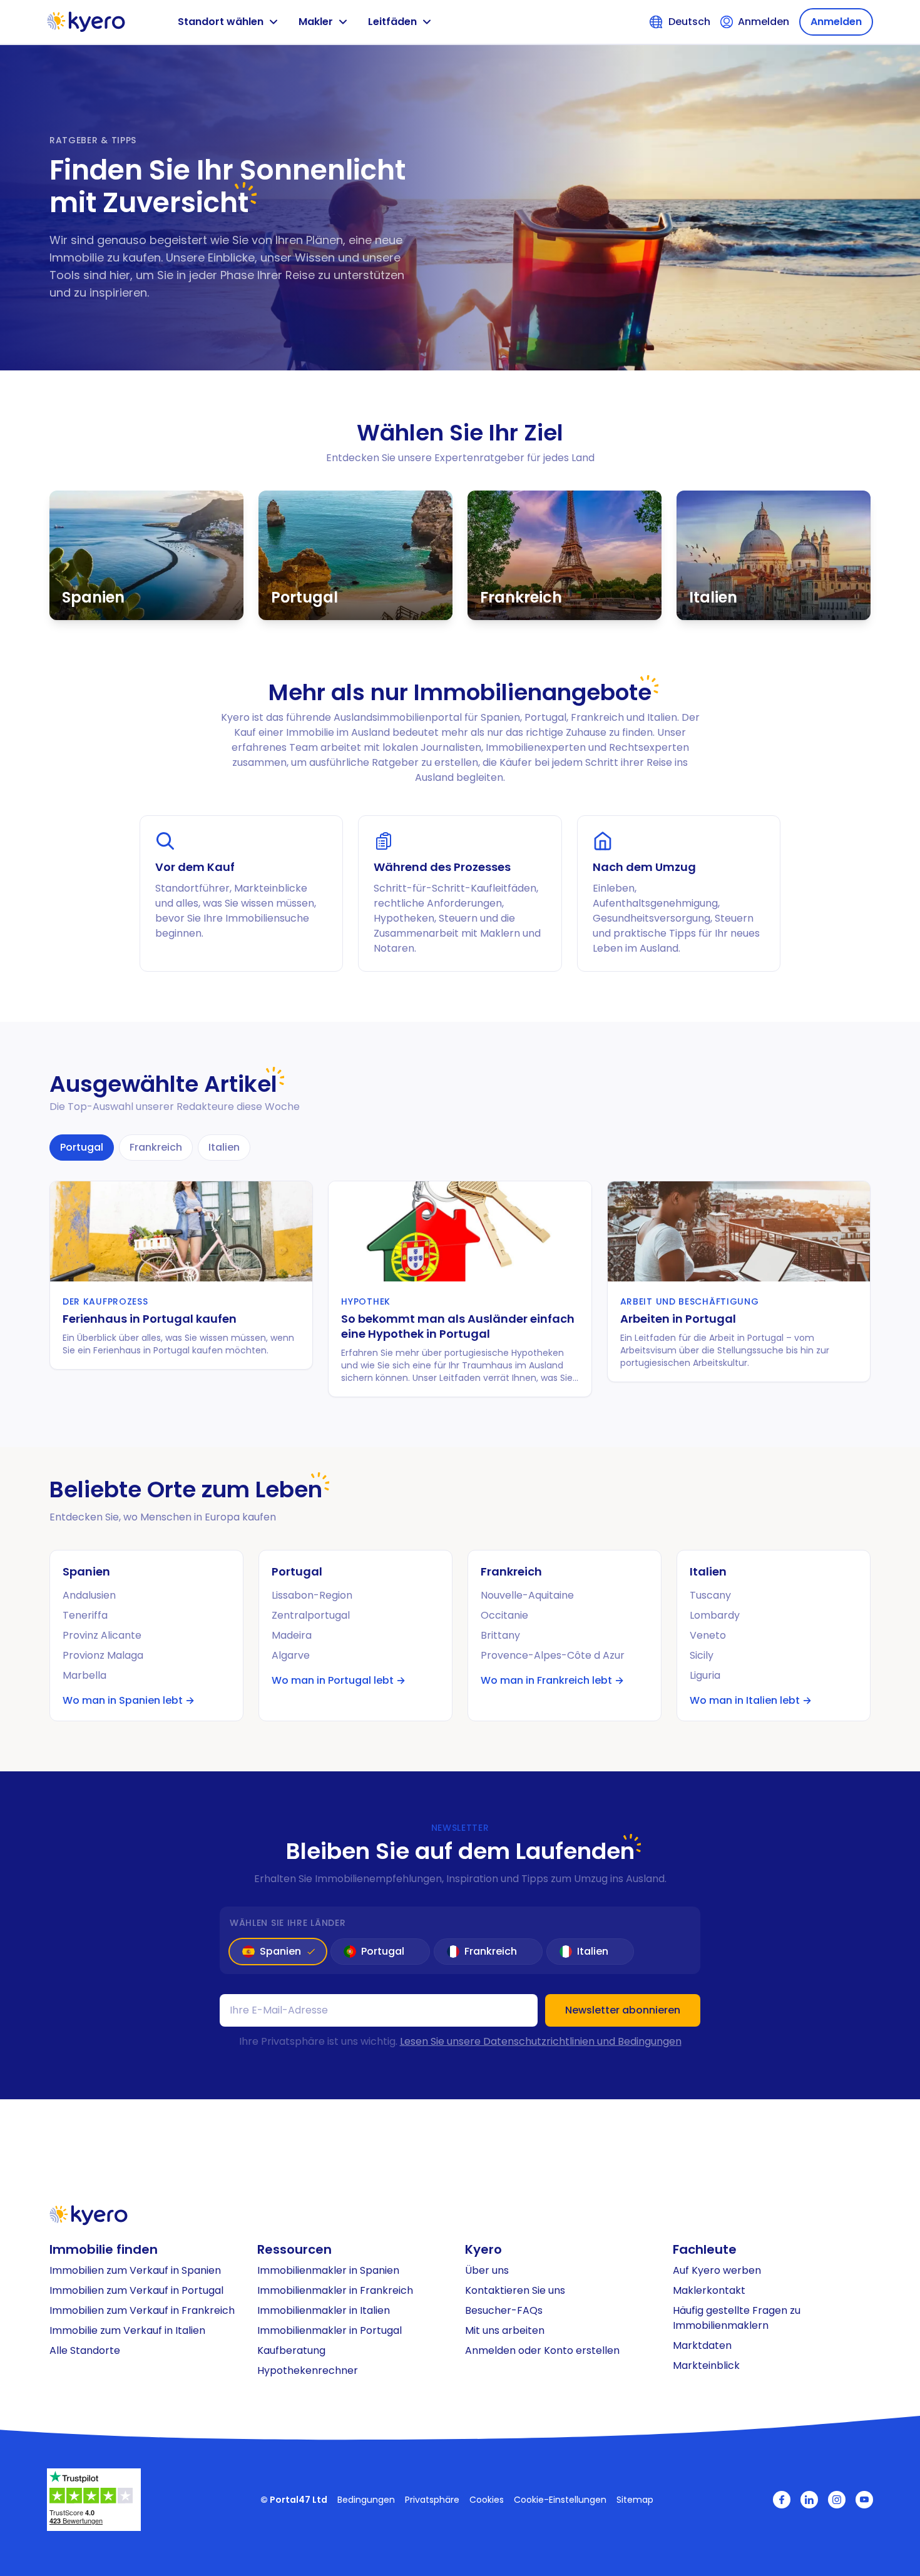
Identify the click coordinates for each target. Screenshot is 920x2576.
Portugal (82, 1147)
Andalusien (89, 1595)
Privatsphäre (432, 2500)
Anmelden (836, 22)
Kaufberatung (291, 2350)
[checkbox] (278, 1952)
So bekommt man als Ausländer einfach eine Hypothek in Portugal (458, 1326)
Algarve (291, 1655)
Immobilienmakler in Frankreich (335, 2290)
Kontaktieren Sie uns (515, 2290)
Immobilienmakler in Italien (324, 2310)
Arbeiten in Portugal (678, 1319)
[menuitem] (148, 2271)
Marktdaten (702, 2345)
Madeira (292, 1635)
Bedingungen (366, 2500)
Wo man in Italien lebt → (751, 1700)
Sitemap (635, 2500)
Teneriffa (85, 1615)
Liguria (705, 1675)
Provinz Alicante (102, 1635)
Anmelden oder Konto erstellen (542, 2350)
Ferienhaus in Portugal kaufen (150, 1319)
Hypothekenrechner (308, 2370)
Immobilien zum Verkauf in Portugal (136, 2290)
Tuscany (710, 1595)
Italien (224, 1147)
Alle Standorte (85, 2350)
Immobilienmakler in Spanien (328, 2270)
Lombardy (715, 1615)
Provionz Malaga (103, 1655)
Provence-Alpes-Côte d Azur (553, 1655)
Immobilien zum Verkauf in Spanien (135, 2270)
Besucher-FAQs (504, 2310)
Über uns (487, 2270)
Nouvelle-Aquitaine (527, 1595)
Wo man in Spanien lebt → (129, 1700)
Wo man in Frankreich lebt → (552, 1680)
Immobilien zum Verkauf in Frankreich (142, 2310)
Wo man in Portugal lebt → (339, 1680)
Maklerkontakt (709, 2290)
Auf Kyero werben (717, 2270)
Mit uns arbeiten (505, 2330)
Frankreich (156, 1147)
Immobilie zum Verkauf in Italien (127, 2330)
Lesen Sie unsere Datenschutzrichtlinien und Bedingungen (541, 2041)
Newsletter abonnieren (623, 2010)
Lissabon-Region (312, 1595)
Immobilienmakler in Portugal (330, 2330)
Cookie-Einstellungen (560, 2500)
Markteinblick (706, 2365)
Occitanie (504, 1615)
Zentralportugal (311, 1615)
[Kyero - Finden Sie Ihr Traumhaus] (86, 22)
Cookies (487, 2500)
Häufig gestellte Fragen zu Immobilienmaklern (737, 2318)
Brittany (500, 1635)
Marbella (84, 1675)
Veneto (708, 1635)
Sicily (702, 1655)
